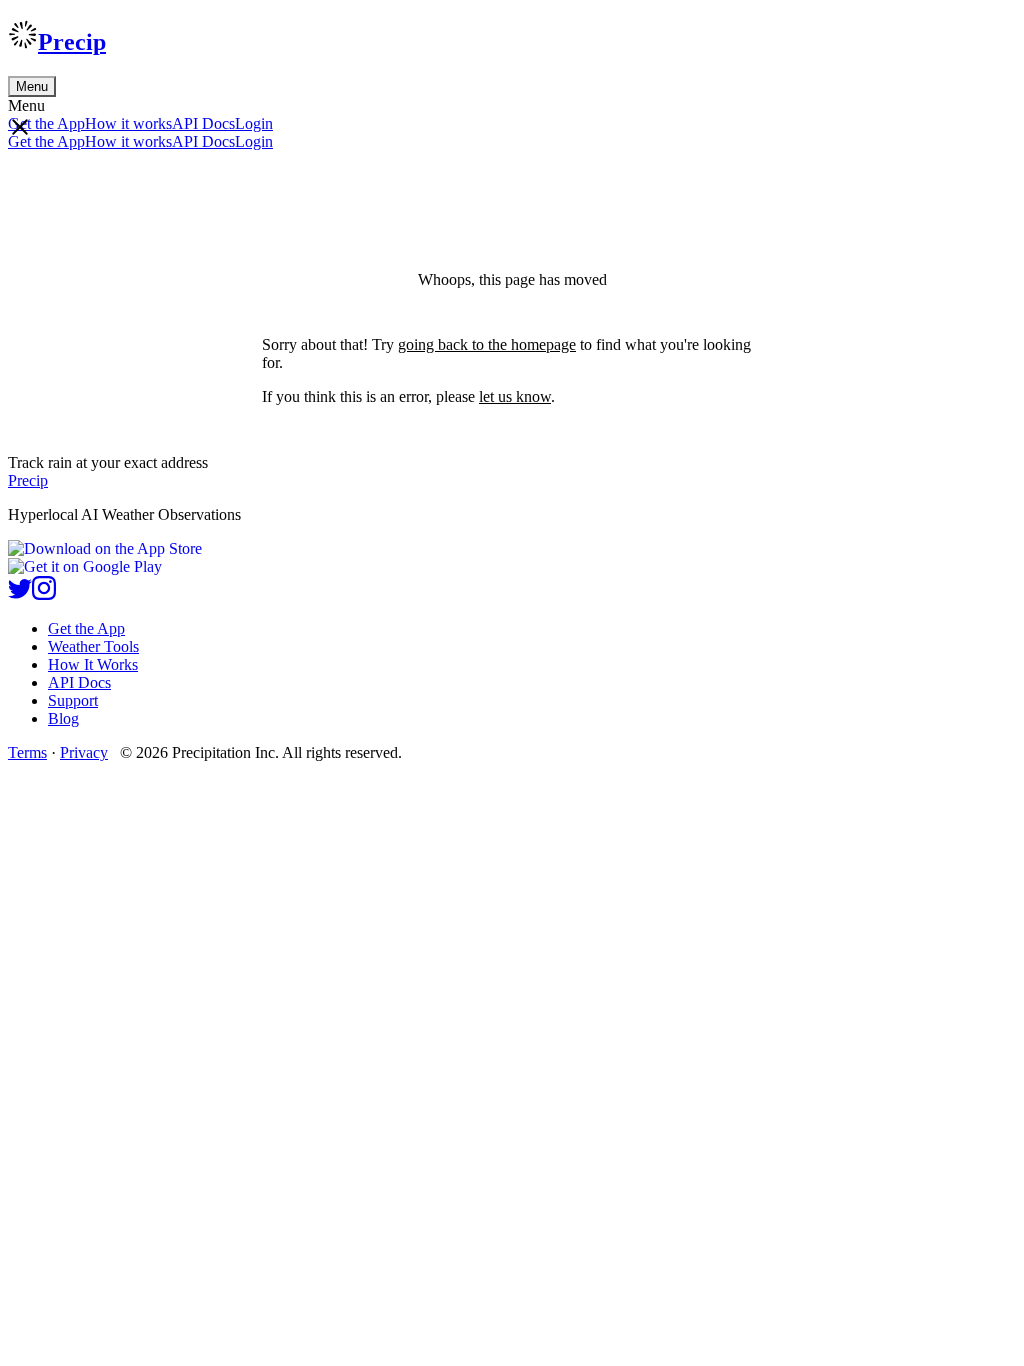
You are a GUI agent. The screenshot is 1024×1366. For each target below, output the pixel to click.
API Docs (203, 123)
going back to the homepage (487, 344)
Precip (72, 42)
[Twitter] (20, 594)
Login (254, 123)
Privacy (84, 752)
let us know (515, 396)
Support (73, 700)
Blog (63, 718)
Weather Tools (93, 646)
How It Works (93, 664)
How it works (128, 123)
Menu (32, 86)
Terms (27, 752)
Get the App (86, 628)
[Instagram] (44, 594)
